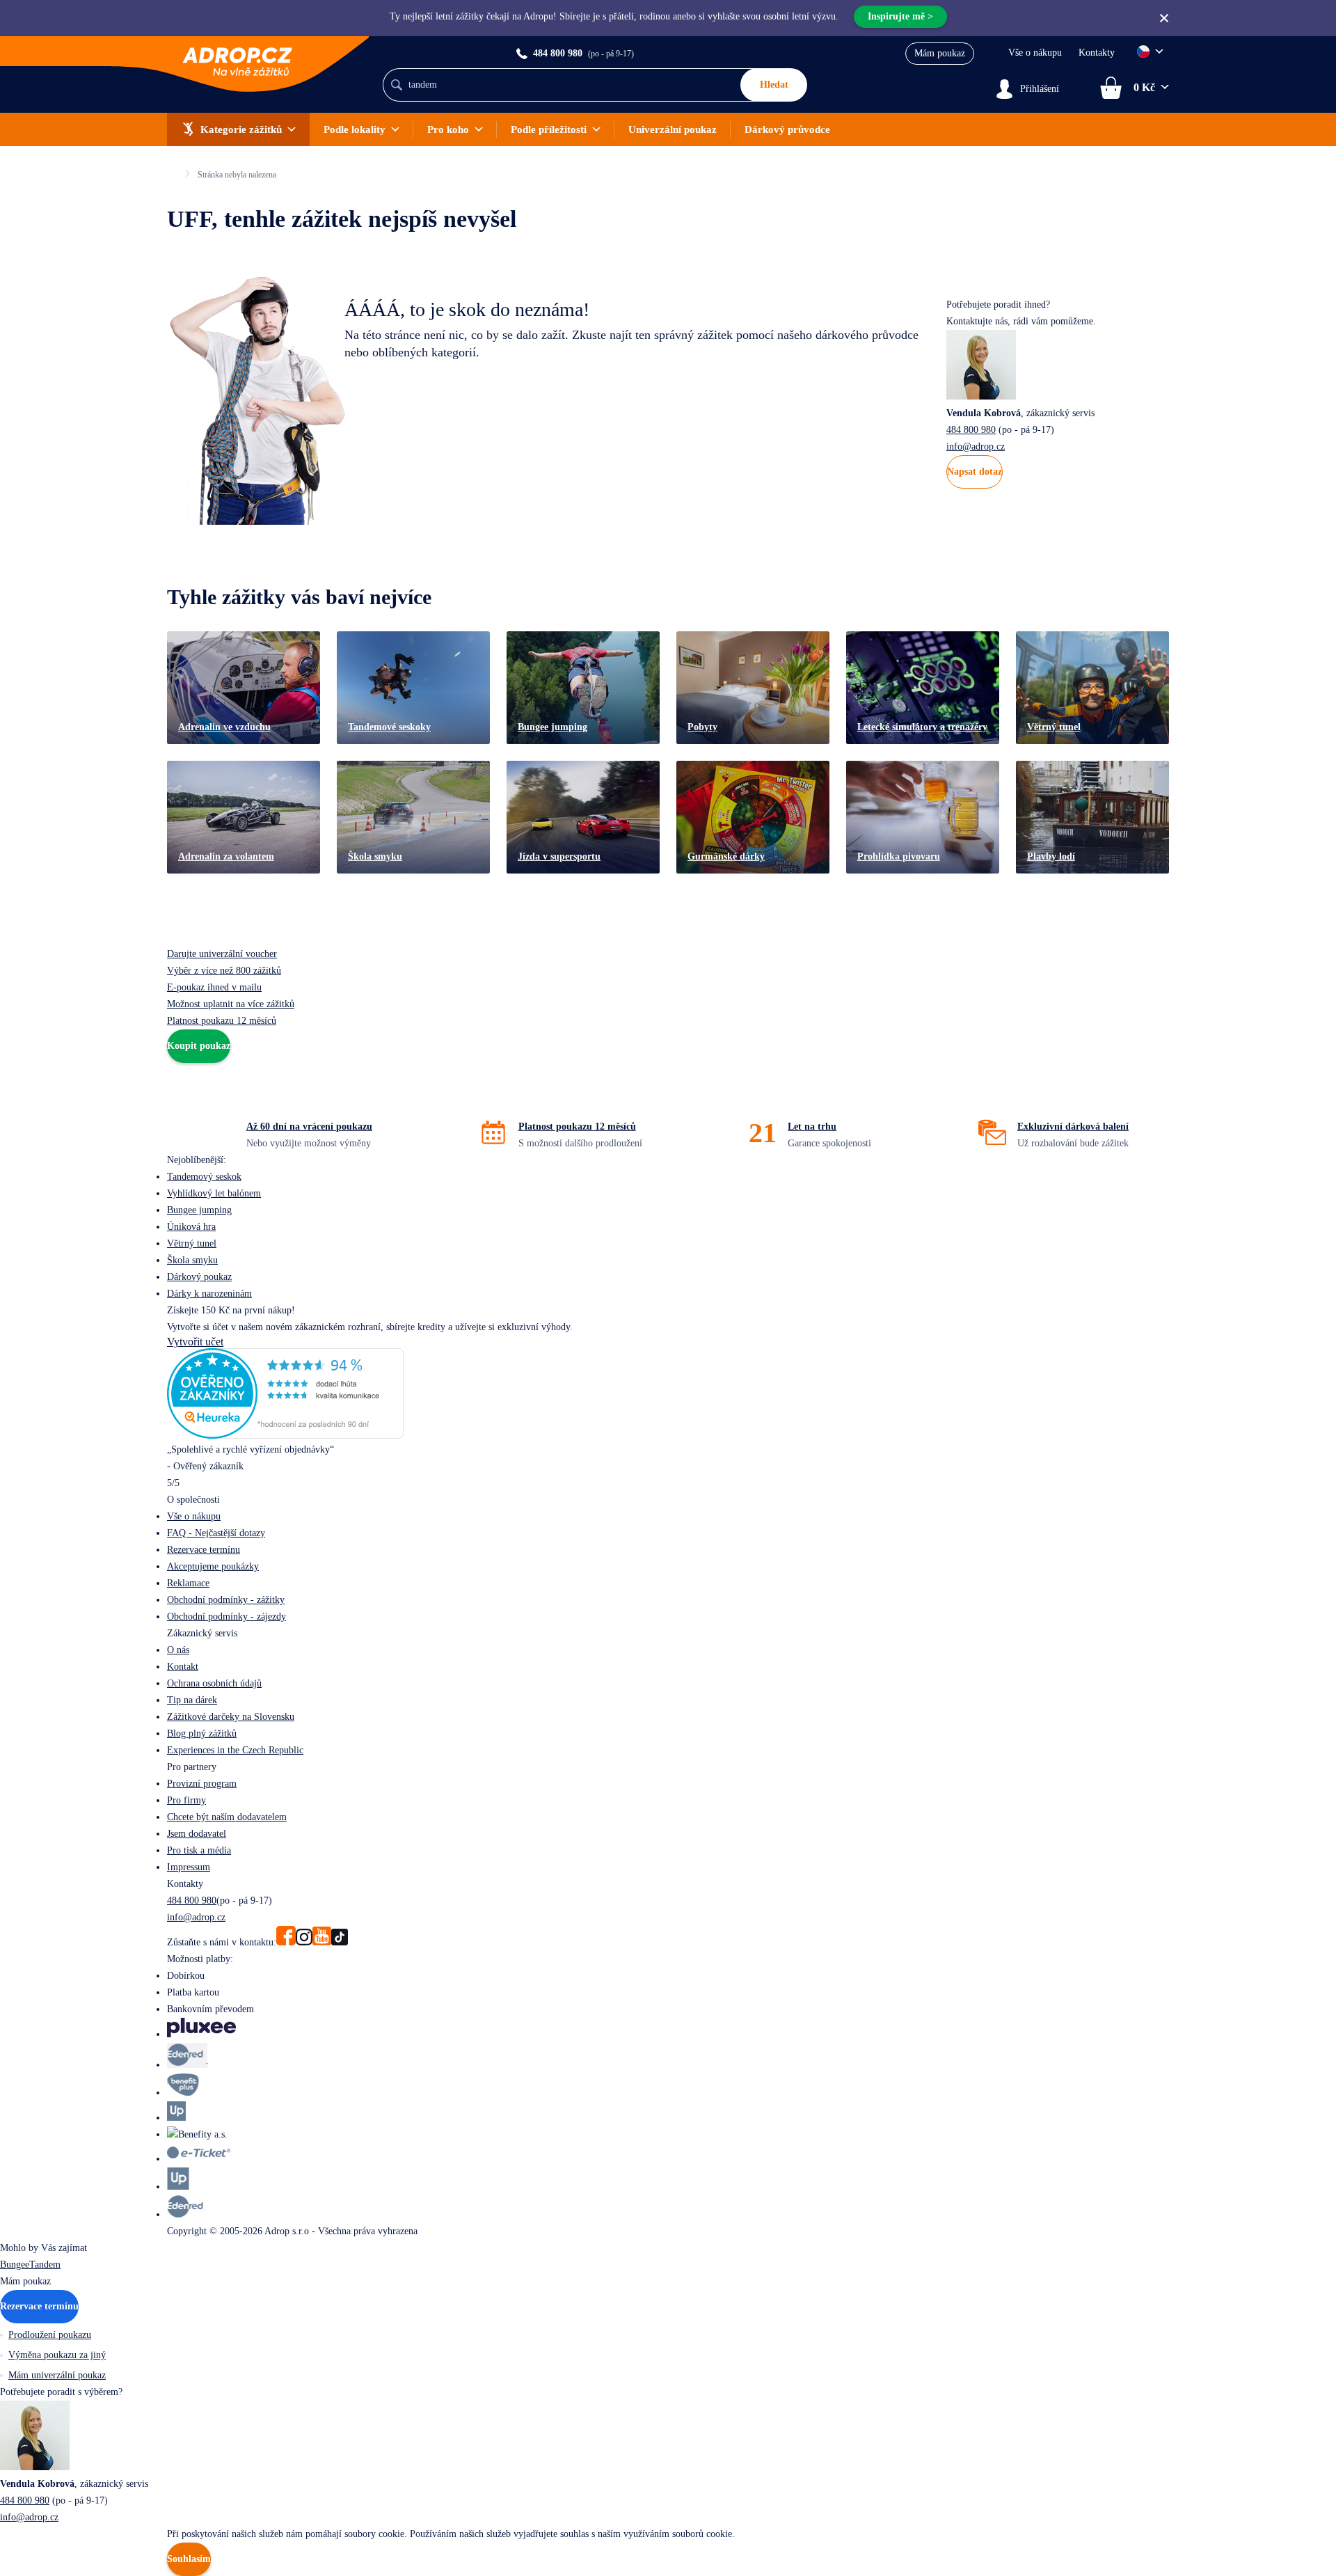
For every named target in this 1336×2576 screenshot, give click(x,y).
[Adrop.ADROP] (173, 174)
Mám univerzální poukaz (57, 2375)
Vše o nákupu (1035, 53)
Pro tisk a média (199, 1850)
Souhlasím (189, 2559)
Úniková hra (191, 1227)
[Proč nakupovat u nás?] (221, 1132)
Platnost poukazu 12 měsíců (577, 1127)
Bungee (15, 2265)
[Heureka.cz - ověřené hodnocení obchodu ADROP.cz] (285, 1435)
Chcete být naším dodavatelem (227, 1817)
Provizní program (202, 1784)
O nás (178, 1650)
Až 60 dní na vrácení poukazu (309, 1127)
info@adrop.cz (976, 447)
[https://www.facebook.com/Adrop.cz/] (286, 1942)
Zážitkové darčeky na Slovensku (231, 1717)
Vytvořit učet (195, 1342)
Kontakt (183, 1667)
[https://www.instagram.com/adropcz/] (304, 1942)
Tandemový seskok (204, 1177)
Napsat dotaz (975, 472)
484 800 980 (971, 430)
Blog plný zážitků (202, 1733)
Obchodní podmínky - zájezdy (226, 1617)
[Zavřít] (1164, 18)
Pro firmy (186, 1800)
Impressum (189, 1867)
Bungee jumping (199, 1210)
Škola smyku (192, 1260)
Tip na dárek (192, 1700)
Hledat (774, 85)
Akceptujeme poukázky (213, 1566)
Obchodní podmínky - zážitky (226, 1600)
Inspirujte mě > (900, 16)
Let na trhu (812, 1127)
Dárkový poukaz (199, 1277)
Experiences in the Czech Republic (235, 1750)
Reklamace (188, 1583)
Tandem (45, 2265)
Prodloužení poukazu (50, 2335)
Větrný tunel (192, 1243)
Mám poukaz (940, 53)
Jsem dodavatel (197, 1834)
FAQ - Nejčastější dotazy (216, 1533)
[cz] (1150, 52)
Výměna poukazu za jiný (57, 2355)
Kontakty (1097, 53)
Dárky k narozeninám (209, 1294)
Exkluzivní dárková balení (1073, 1127)
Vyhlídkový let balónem (214, 1193)
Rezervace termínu (204, 1550)
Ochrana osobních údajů (214, 1683)
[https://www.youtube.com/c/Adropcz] (322, 1942)
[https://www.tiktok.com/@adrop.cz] (340, 1942)
